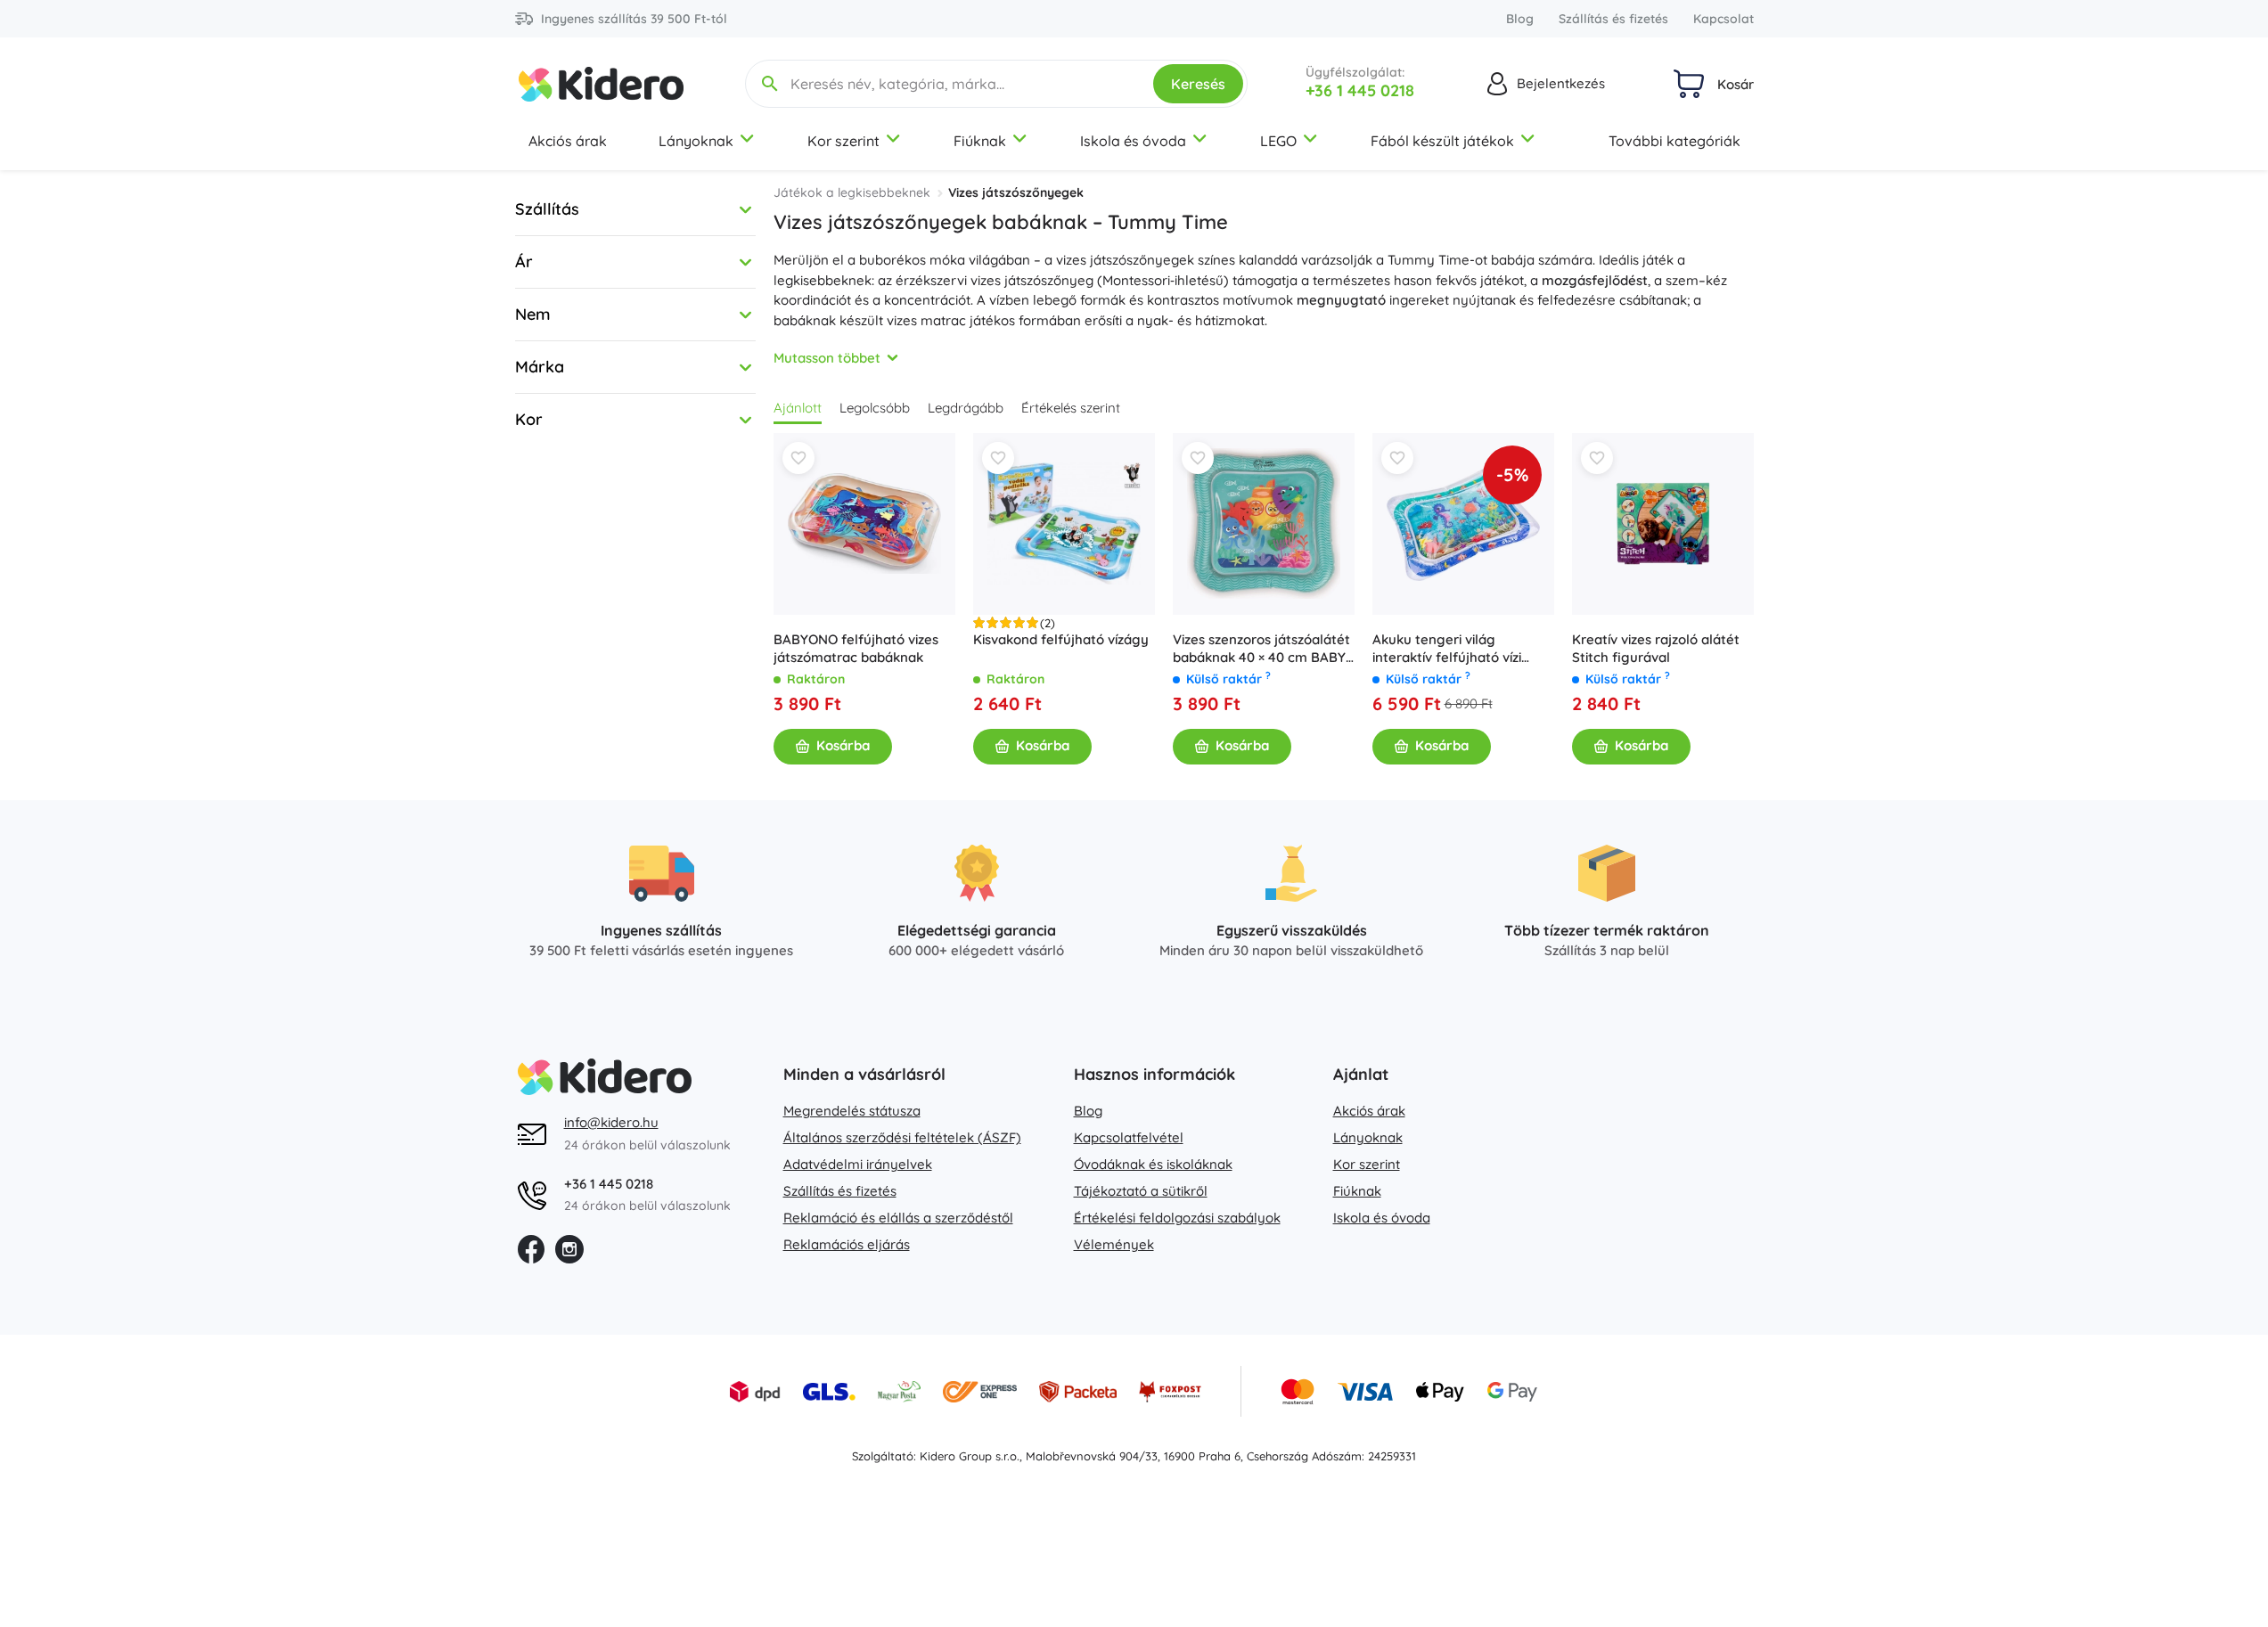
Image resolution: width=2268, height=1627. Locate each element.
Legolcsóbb (875, 408)
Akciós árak (568, 141)
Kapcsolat (1724, 19)
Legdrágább (966, 408)
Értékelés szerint (1071, 408)
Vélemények (1114, 1244)
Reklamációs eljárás (847, 1244)
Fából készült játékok (1442, 141)
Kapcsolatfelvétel (1129, 1137)
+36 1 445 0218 (1360, 90)
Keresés (1198, 84)
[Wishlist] (798, 458)
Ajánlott (798, 408)
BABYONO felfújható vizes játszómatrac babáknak (856, 648)
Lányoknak (696, 141)
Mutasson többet (827, 358)
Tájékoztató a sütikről (1141, 1191)
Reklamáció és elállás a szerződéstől (898, 1218)
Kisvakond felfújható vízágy (1061, 639)
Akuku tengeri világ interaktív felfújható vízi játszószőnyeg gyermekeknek (1447, 649)
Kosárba (843, 745)
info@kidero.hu (611, 1122)
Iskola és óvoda (1133, 141)
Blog (1520, 19)
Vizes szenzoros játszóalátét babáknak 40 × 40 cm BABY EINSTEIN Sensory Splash (1261, 649)
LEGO (1278, 141)
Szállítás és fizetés (1613, 19)
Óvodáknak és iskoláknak (1153, 1164)
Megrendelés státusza (852, 1111)
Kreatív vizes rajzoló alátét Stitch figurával (1656, 648)
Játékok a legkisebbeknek (852, 192)
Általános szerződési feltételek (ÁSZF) (902, 1137)
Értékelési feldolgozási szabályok (1177, 1218)
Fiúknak (980, 141)
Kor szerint (843, 141)
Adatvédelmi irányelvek (858, 1164)
